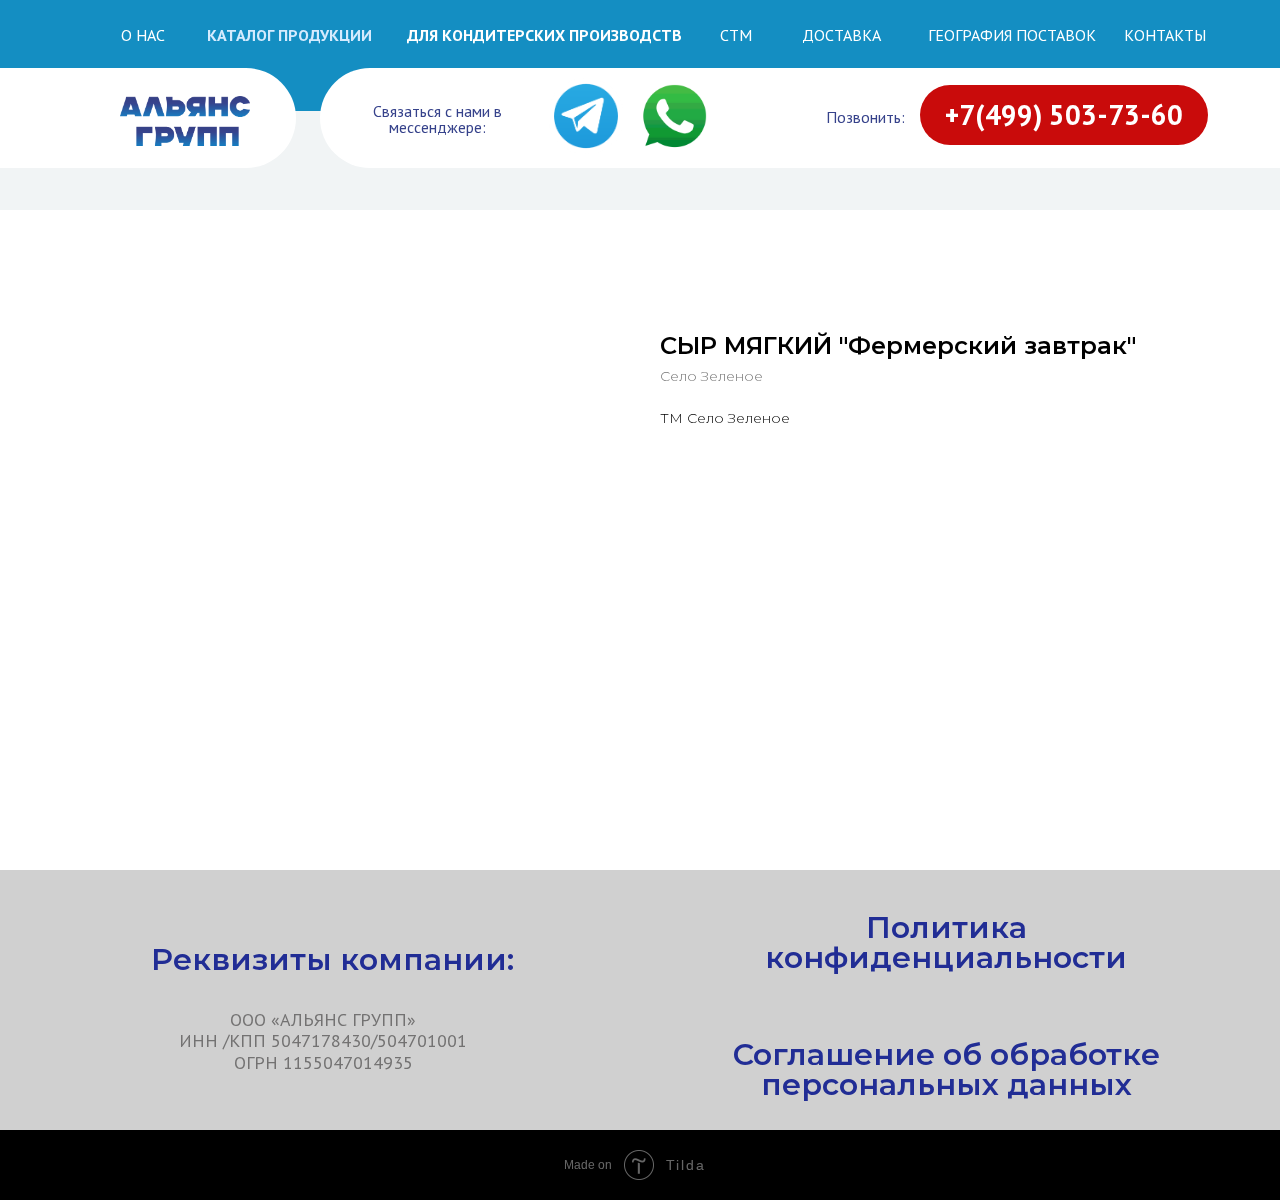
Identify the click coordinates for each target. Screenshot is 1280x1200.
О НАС (143, 35)
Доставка (841, 35)
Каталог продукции (289, 35)
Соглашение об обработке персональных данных (946, 1069)
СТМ (736, 35)
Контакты (1165, 35)
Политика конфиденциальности (946, 942)
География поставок (1012, 35)
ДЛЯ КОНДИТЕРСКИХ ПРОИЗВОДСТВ (544, 35)
